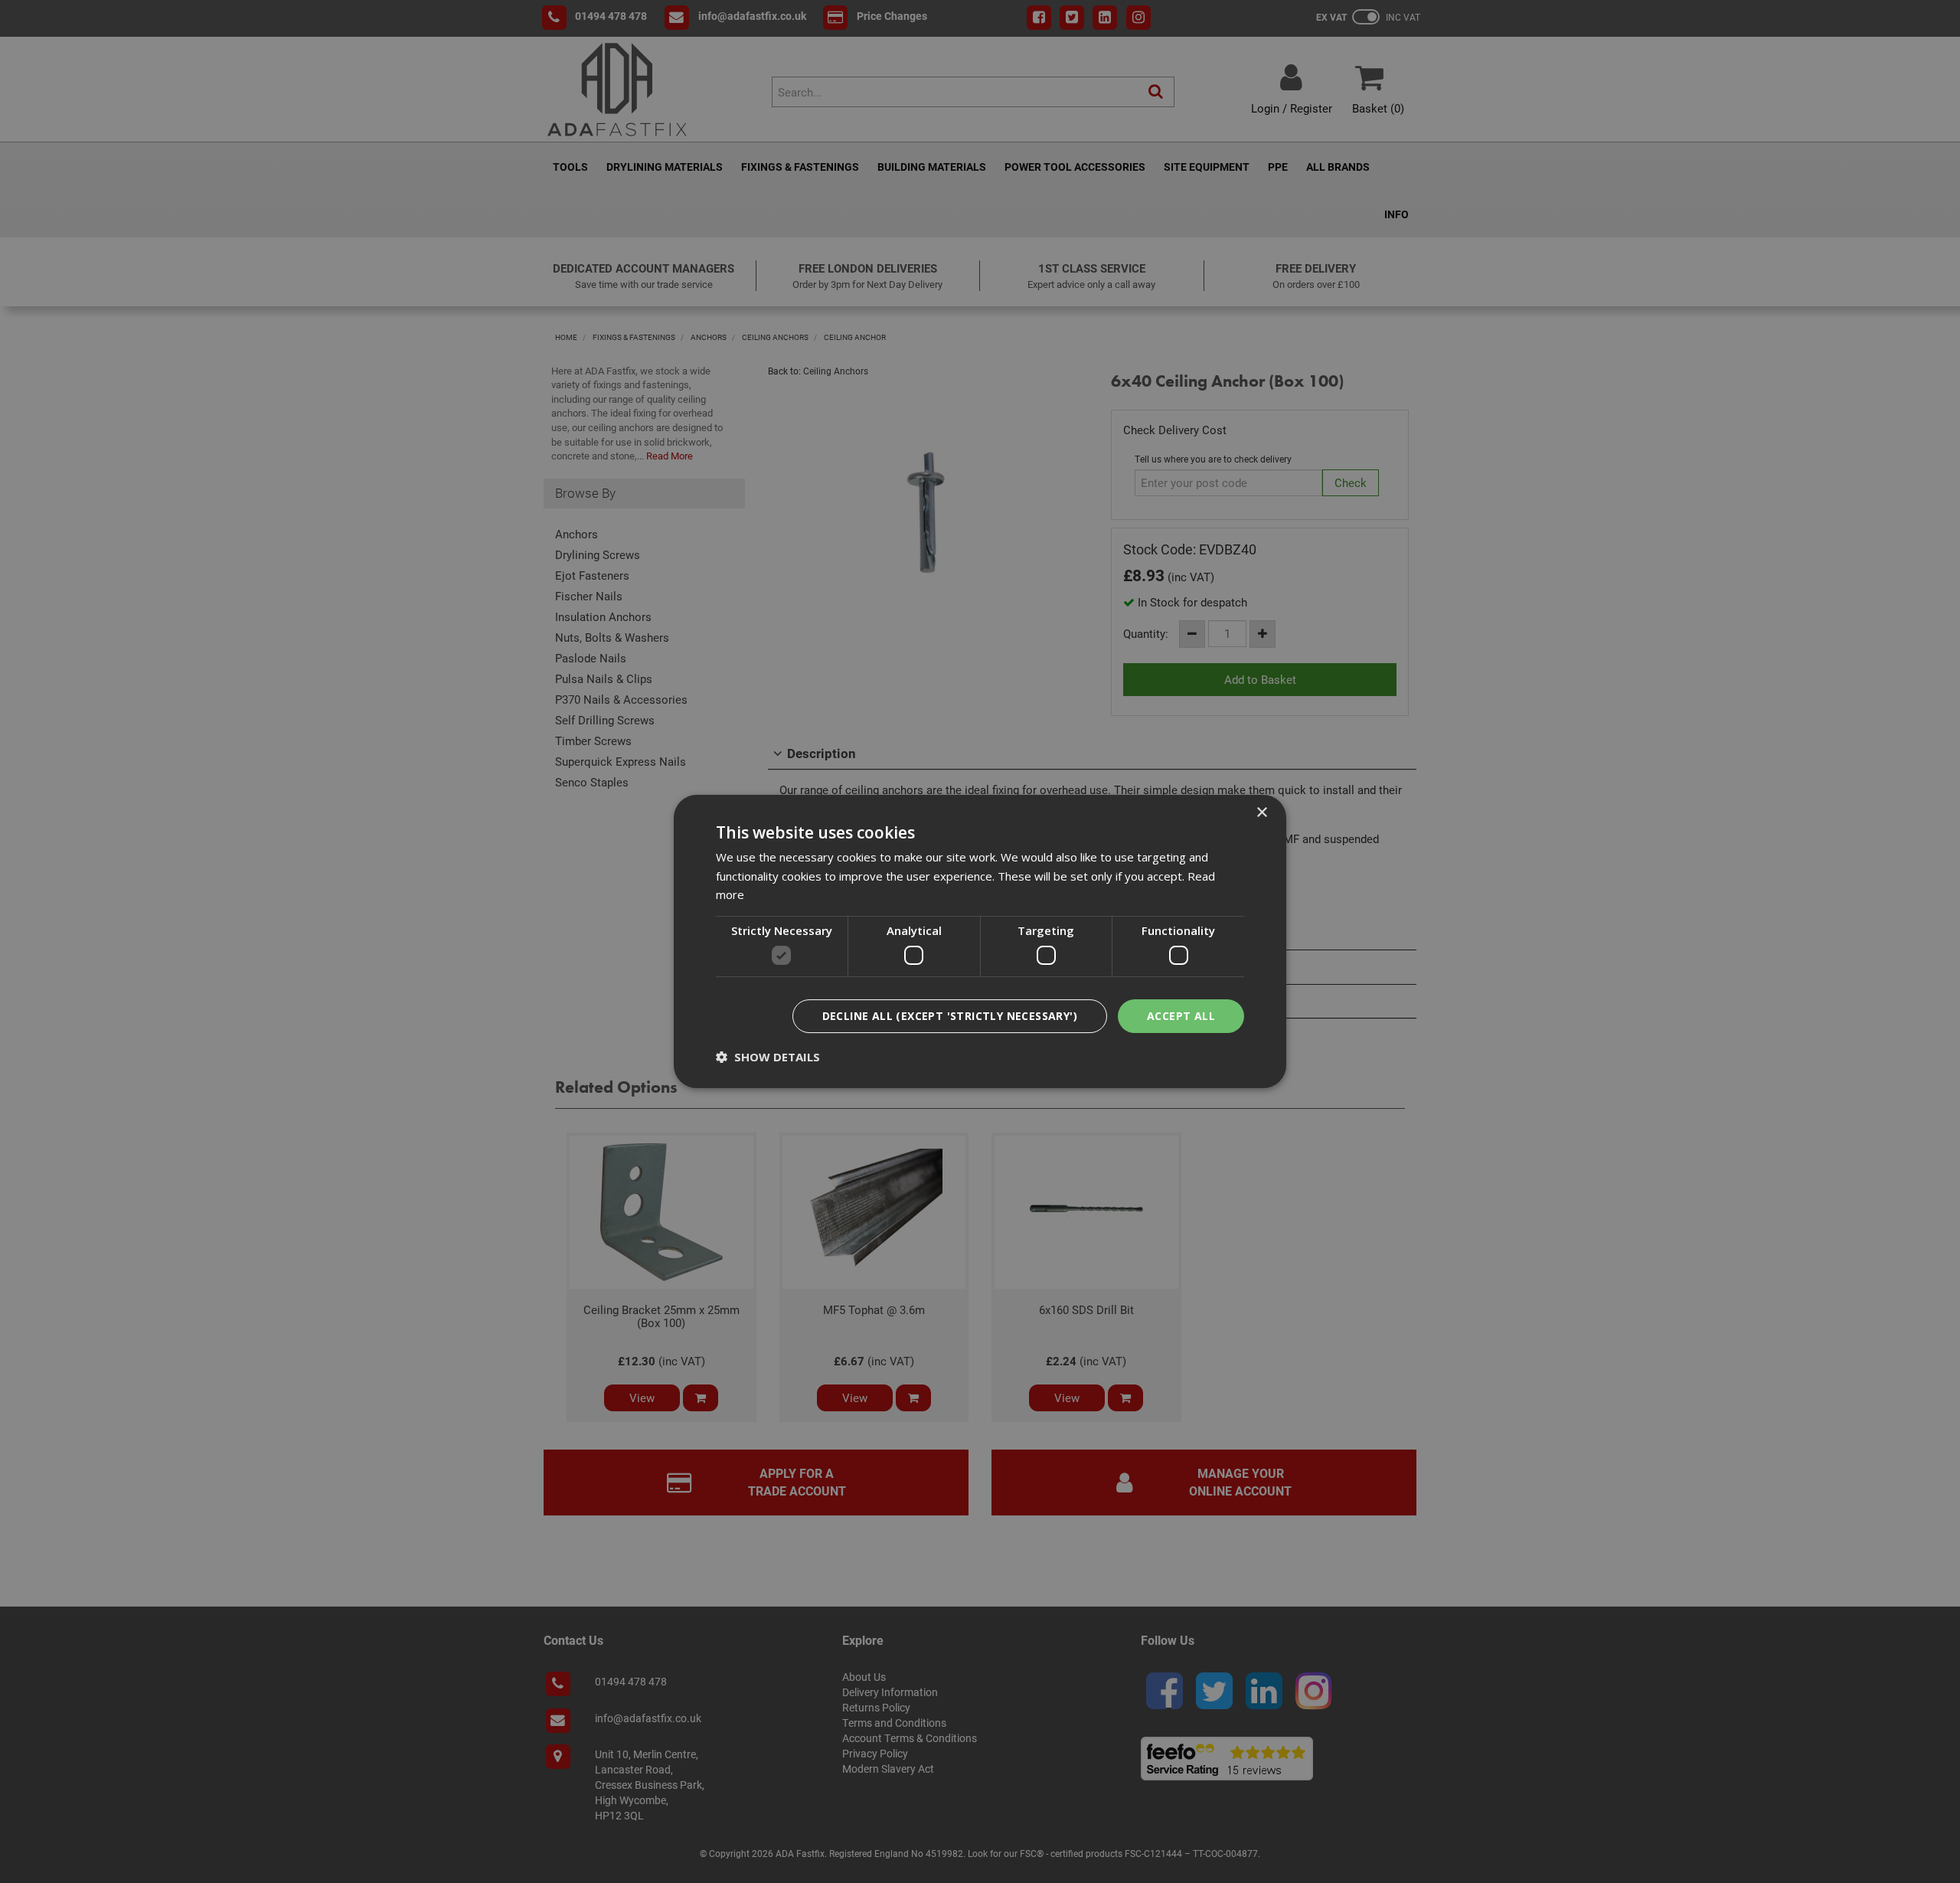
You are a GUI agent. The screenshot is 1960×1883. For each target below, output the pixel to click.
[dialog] (980, 942)
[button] (768, 1057)
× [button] (1261, 813)
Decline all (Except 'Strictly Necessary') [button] (950, 1016)
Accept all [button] (1181, 1016)
